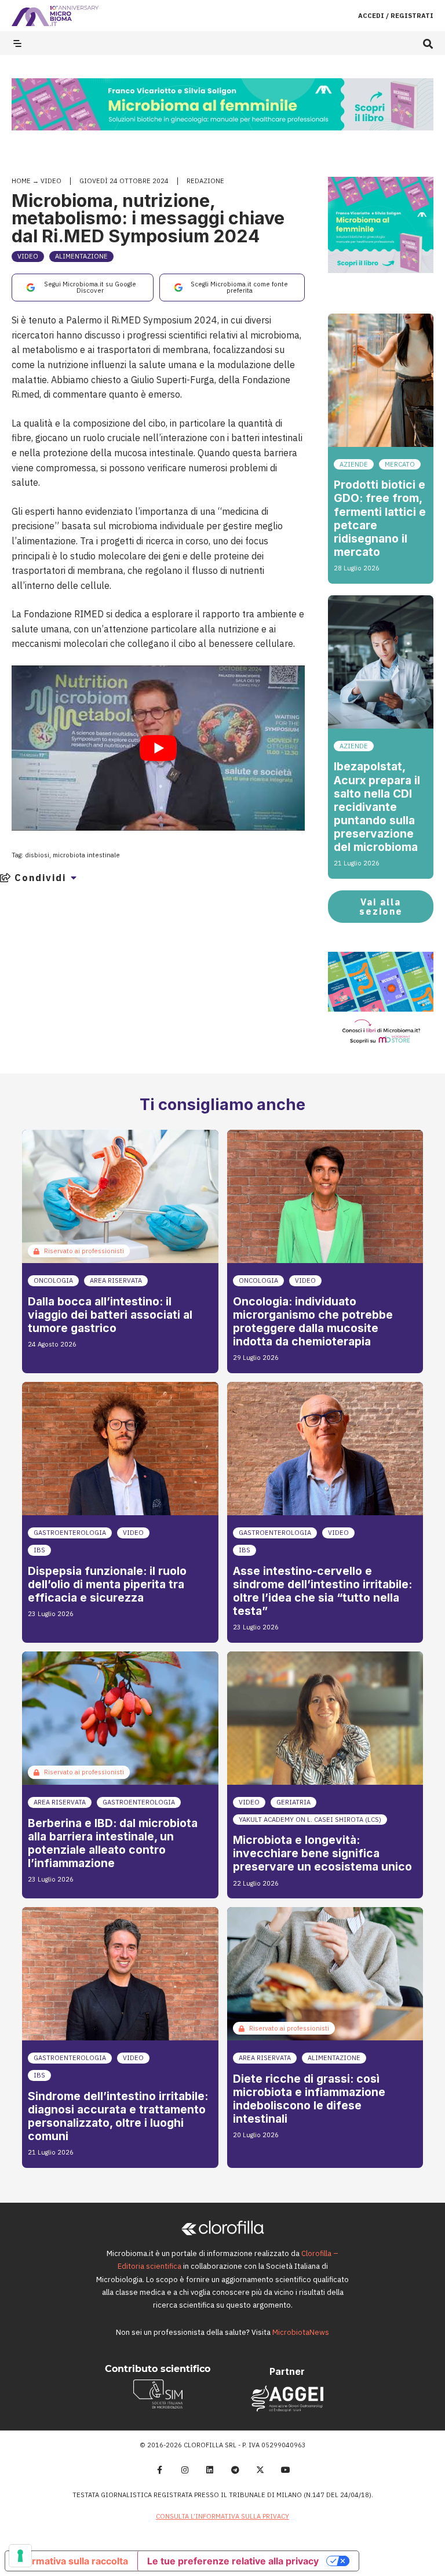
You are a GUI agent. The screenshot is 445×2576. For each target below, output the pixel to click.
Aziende (354, 464)
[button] (428, 43)
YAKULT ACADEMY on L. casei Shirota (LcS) (310, 1820)
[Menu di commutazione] (17, 43)
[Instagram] (185, 2470)
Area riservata (116, 1280)
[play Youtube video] (158, 748)
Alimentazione (81, 256)
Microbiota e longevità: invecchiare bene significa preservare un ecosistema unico (322, 1853)
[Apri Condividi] (74, 878)
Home (21, 181)
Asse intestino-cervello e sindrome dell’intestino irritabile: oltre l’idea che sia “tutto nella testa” (322, 1591)
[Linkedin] (210, 2470)
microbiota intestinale (86, 855)
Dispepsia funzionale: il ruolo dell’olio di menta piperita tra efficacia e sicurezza (107, 1584)
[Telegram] (235, 2470)
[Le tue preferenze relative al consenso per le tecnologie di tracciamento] (20, 2556)
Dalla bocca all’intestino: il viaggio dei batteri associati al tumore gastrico (110, 1315)
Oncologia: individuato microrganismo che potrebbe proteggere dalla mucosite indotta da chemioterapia (313, 1321)
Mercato (400, 464)
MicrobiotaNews (301, 2332)
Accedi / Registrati (396, 16)
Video (51, 181)
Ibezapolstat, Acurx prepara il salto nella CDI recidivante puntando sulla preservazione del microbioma (377, 806)
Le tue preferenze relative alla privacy (233, 2561)
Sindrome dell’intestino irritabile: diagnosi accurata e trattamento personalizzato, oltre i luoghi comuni (118, 2116)
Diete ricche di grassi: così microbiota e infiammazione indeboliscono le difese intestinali (309, 2099)
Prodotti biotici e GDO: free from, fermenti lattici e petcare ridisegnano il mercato (380, 518)
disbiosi (37, 855)
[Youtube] (286, 2470)
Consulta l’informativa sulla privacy (222, 2516)
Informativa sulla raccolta (71, 2561)
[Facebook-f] (159, 2470)
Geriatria (293, 1802)
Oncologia (53, 1280)
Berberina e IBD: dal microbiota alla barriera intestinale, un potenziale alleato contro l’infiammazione (113, 1843)
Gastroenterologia (70, 1533)
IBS (39, 1550)
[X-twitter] (261, 2470)
